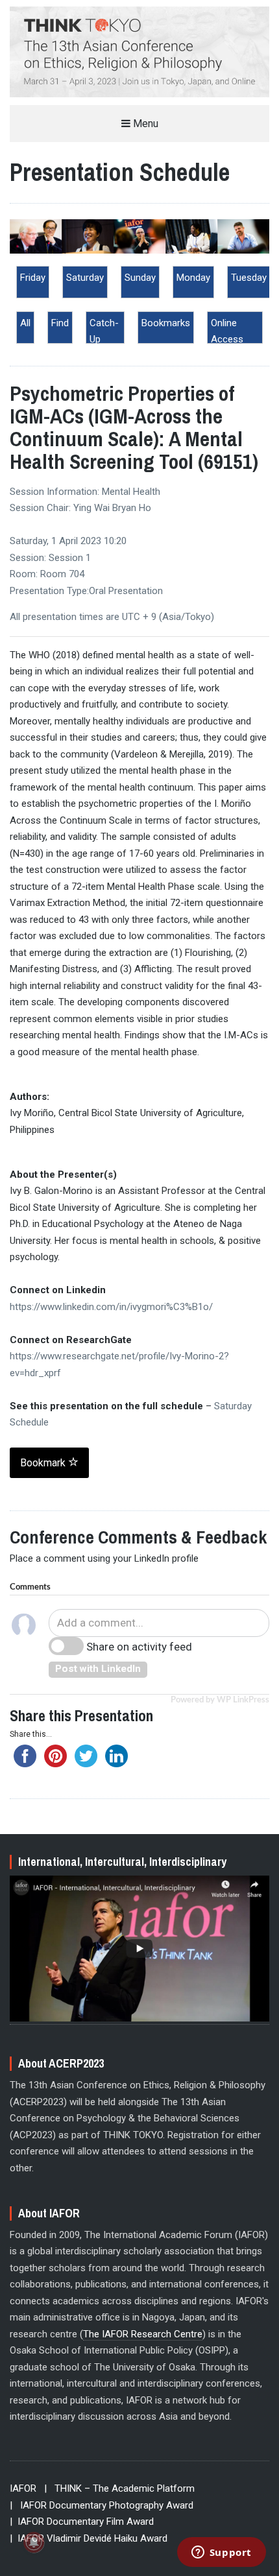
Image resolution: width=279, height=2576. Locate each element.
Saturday (85, 278)
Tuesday (249, 278)
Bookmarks (166, 323)
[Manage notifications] (34, 2542)
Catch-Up (104, 331)
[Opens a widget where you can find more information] (221, 2553)
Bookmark (44, 1463)
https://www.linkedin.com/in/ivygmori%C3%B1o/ (111, 1307)
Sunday (140, 278)
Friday (33, 278)
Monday (193, 278)
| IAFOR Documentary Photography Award (102, 2505)
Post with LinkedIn (98, 1669)
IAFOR (23, 2488)
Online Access (227, 331)
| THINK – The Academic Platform (119, 2488)
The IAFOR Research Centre (143, 2334)
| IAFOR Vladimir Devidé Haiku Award (89, 2538)
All (25, 323)
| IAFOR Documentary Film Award (82, 2522)
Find (60, 323)
